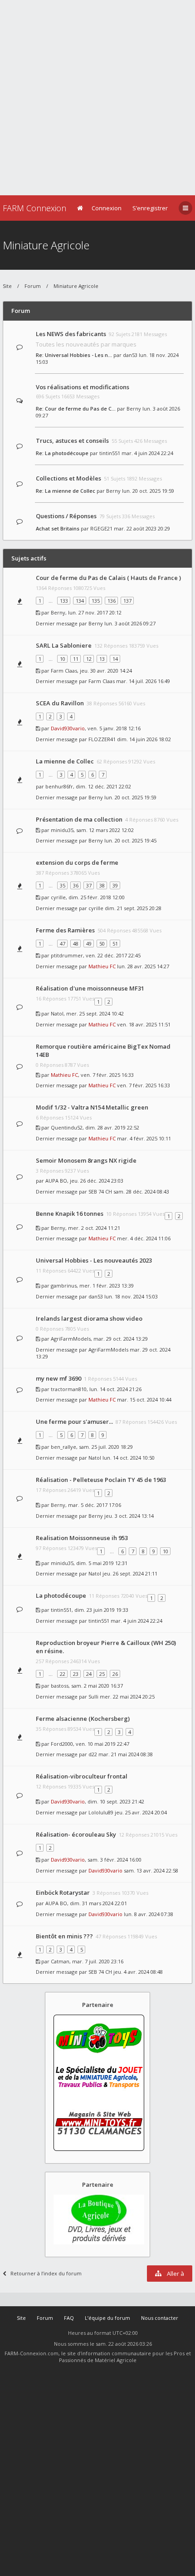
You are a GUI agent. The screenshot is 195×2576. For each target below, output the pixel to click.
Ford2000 (62, 1744)
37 (89, 885)
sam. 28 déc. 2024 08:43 (141, 1191)
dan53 (130, 355)
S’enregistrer (150, 208)
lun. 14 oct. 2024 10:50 (129, 1458)
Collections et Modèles (68, 478)
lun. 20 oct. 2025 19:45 (130, 840)
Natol (57, 1013)
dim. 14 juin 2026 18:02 (144, 739)
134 (80, 601)
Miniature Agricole (46, 245)
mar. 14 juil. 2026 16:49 (143, 681)
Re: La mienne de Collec (66, 491)
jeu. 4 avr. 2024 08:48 (138, 1972)
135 (96, 601)
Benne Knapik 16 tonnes (70, 1214)
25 (102, 1674)
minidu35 (62, 830)
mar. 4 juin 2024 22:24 (147, 453)
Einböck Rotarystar (63, 1892)
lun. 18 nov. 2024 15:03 (131, 1296)
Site (7, 286)
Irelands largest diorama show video (89, 1318)
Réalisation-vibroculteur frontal (82, 1776)
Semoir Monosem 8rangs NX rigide (86, 1160)
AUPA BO (56, 1181)
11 (76, 659)
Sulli (93, 1697)
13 (102, 659)
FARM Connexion (34, 208)
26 (115, 1674)
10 (63, 659)
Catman (60, 1961)
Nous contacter (160, 2318)
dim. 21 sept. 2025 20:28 (133, 908)
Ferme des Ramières (65, 930)
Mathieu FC (102, 966)
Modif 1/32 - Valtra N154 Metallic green (92, 1107)
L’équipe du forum (107, 2318)
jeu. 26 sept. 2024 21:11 (130, 1573)
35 (63, 885)
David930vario (68, 728)
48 (76, 944)
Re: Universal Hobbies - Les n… (74, 355)
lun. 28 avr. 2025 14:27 (143, 966)
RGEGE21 (101, 528)
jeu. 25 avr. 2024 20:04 (141, 1812)
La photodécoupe (61, 1595)
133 (64, 601)
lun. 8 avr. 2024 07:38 (149, 1914)
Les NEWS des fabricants (71, 334)
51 (115, 944)
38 (102, 885)
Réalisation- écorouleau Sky (76, 1834)
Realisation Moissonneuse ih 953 (82, 1538)
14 (115, 659)
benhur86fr (59, 786)
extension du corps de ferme (77, 862)
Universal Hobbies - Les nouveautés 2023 (94, 1260)
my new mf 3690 (58, 1378)
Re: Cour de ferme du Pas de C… (76, 409)
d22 (93, 1754)
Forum (33, 286)
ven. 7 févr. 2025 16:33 (144, 1085)
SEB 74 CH (100, 1191)
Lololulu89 (101, 1812)
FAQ (69, 2318)
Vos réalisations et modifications (83, 387)
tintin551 (110, 453)
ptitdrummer (67, 955)
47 (63, 944)
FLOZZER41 (102, 739)
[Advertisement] (97, 98)
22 (63, 1674)
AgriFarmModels (71, 1339)
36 (76, 885)
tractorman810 (69, 1389)
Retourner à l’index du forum (46, 2273)
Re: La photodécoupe (62, 453)
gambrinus (64, 1286)
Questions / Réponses (66, 516)
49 (89, 944)
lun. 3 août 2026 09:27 (130, 623)
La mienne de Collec (65, 761)
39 (115, 885)
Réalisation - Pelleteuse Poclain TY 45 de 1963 (101, 1480)
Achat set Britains (58, 528)
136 (112, 601)
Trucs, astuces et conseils (72, 441)
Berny (134, 409)
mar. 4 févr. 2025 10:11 (144, 1138)
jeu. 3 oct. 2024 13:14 (129, 1516)
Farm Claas (64, 671)
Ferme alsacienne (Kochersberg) (83, 1719)
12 (89, 659)
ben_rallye (63, 1447)
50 (102, 944)
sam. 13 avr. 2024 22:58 (151, 1870)
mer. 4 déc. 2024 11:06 (144, 1238)
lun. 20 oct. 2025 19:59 (148, 491)
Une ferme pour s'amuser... (74, 1422)
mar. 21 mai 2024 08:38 (126, 1754)
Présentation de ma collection (79, 819)
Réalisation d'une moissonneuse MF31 (90, 988)
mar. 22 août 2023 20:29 (142, 528)
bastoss (60, 1686)
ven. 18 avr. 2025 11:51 (144, 1024)
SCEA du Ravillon (60, 703)
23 (76, 1674)
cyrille (58, 897)
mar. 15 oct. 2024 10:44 (144, 1399)
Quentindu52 (67, 1127)
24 (89, 1674)
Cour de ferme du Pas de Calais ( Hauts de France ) (108, 578)
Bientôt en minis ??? (64, 1936)
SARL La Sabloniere (64, 645)
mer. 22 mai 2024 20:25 (127, 1697)
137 (127, 601)
